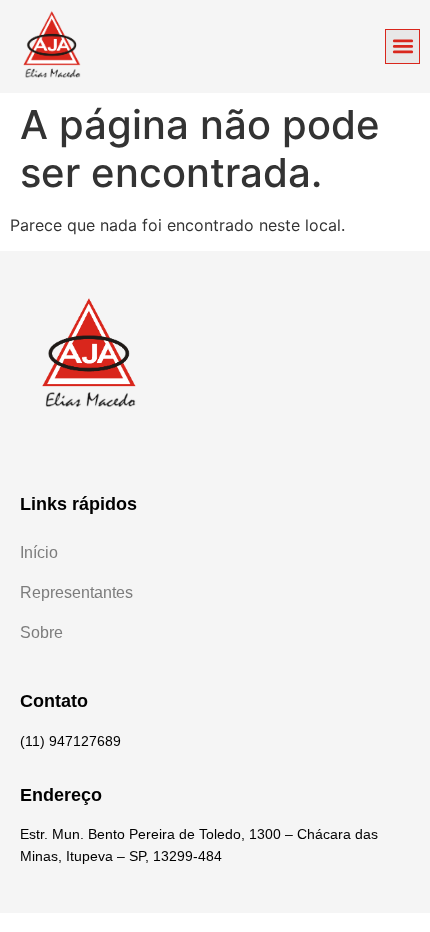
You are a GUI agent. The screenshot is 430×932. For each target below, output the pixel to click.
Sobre (41, 632)
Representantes (76, 592)
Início (39, 552)
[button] (402, 46)
